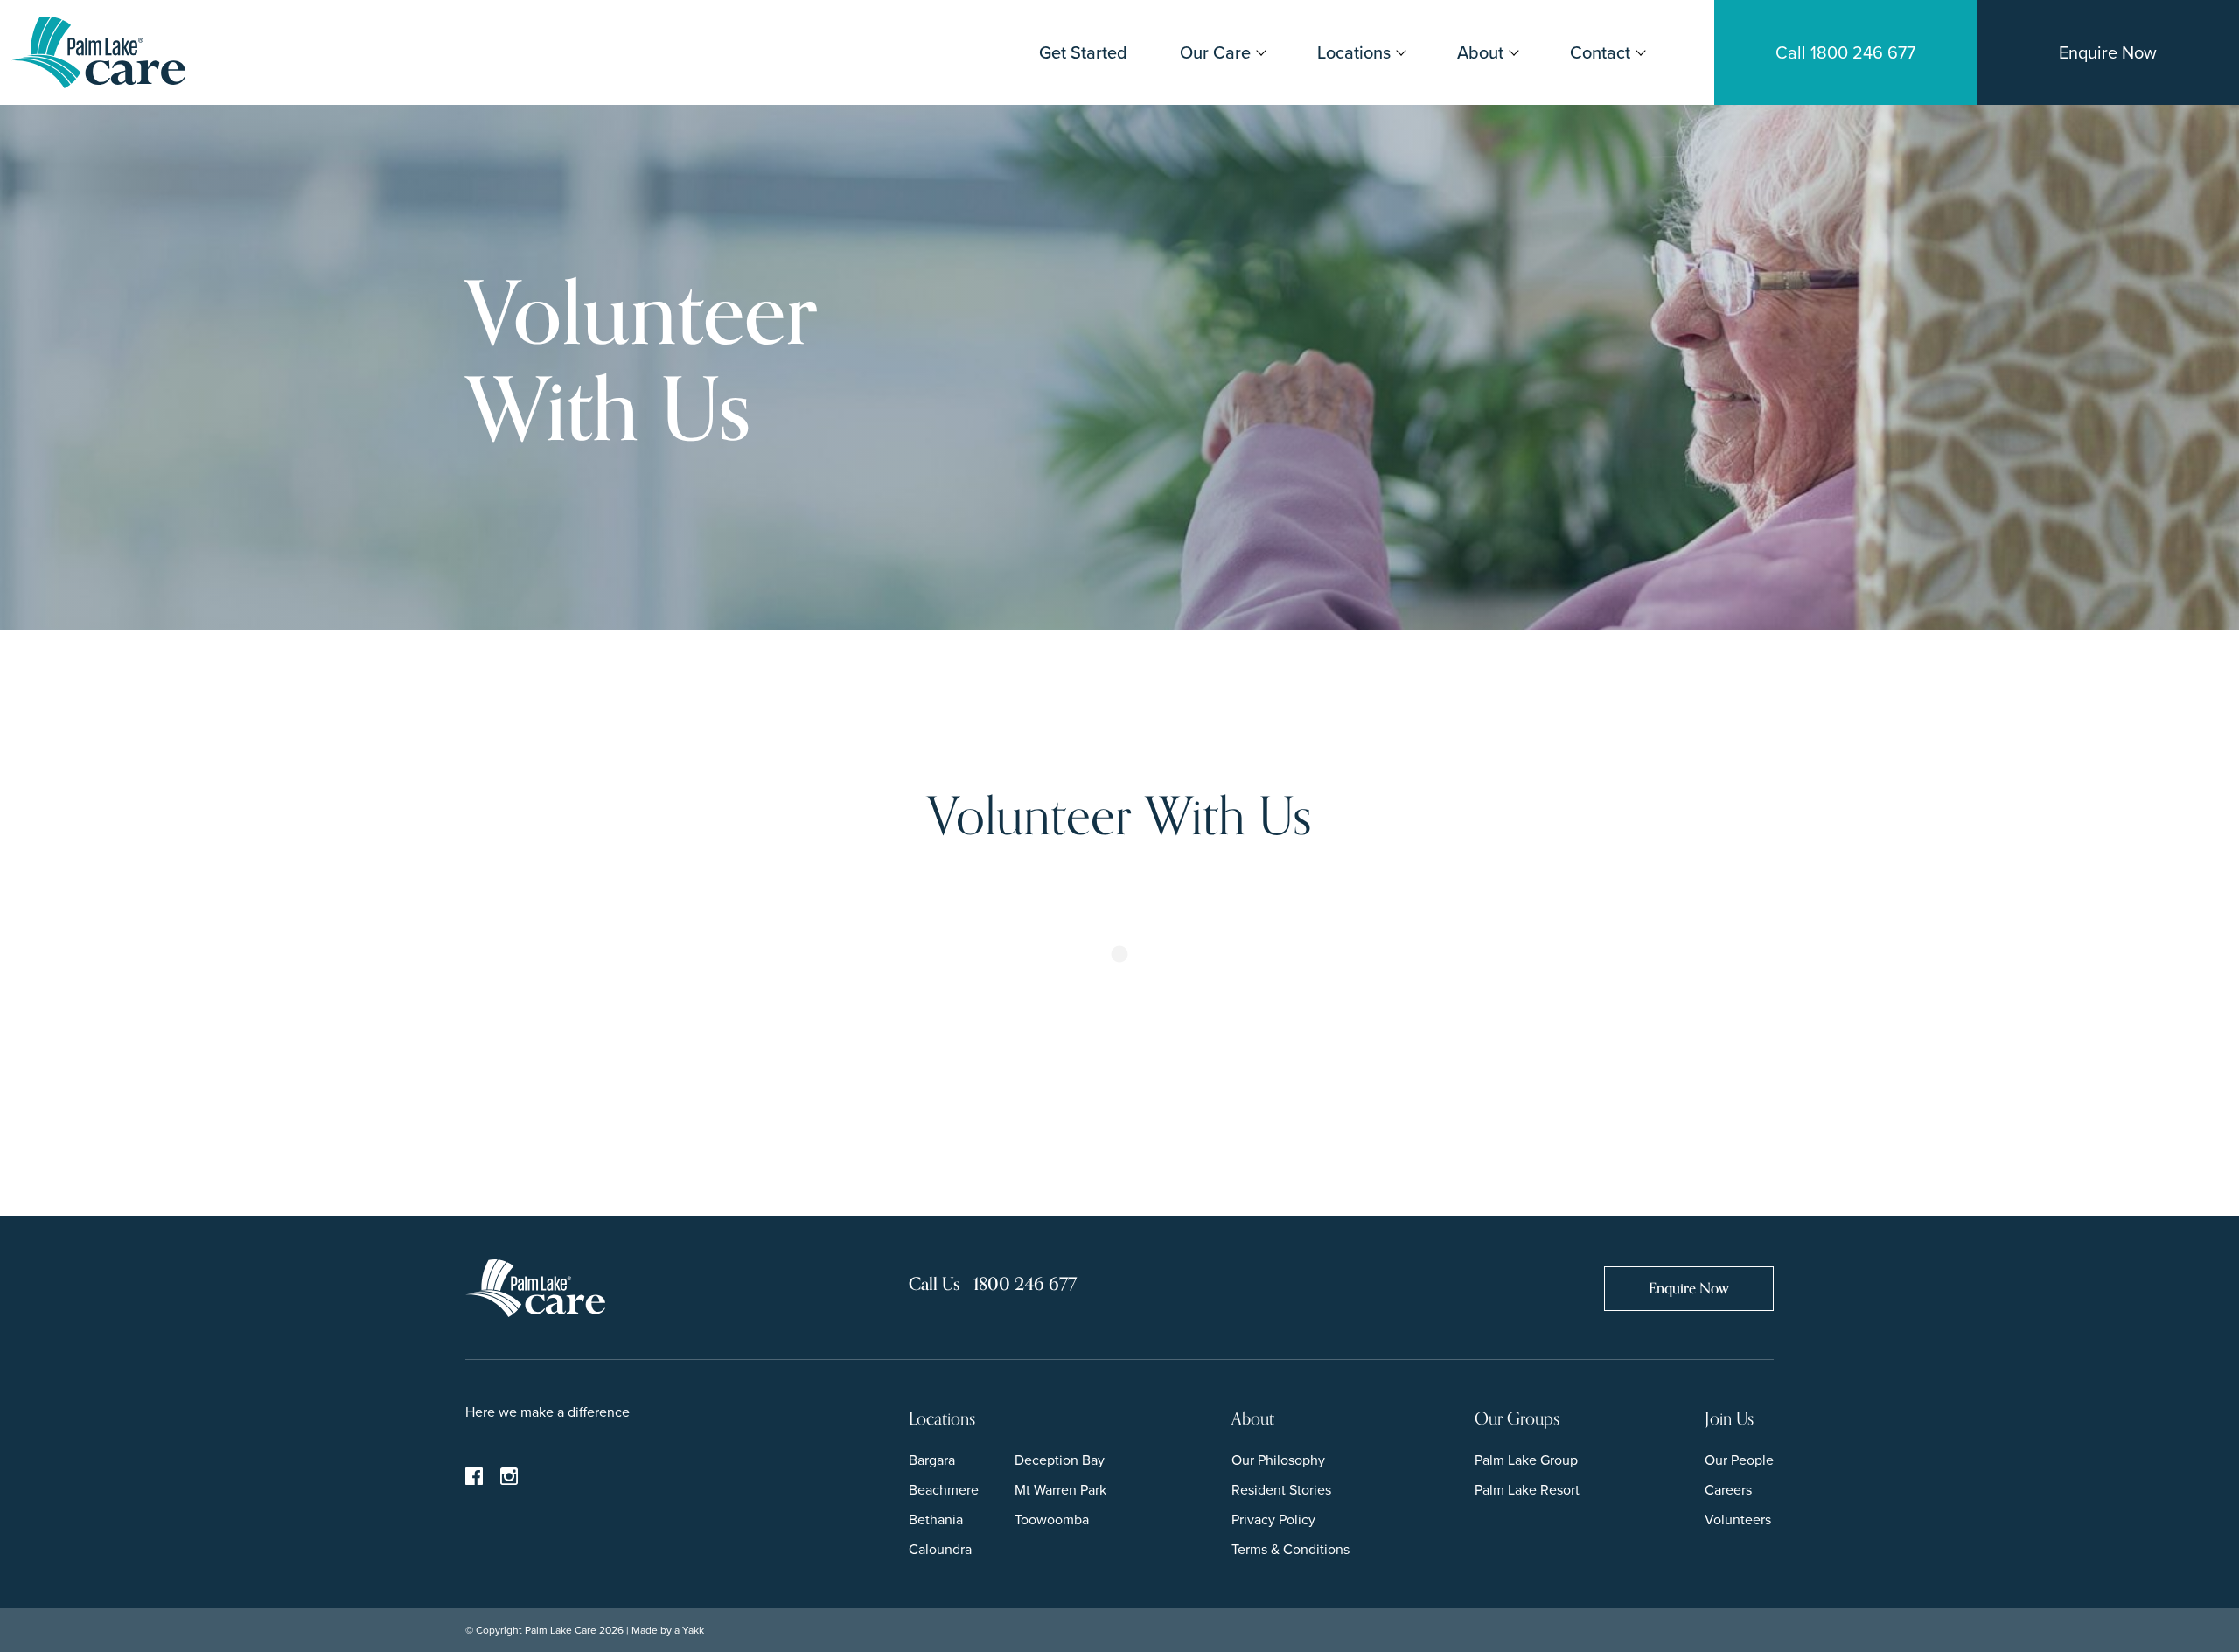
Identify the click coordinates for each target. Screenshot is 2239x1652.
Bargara (932, 1460)
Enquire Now (2108, 52)
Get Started (1083, 52)
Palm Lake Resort (1527, 1490)
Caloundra (940, 1549)
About (1480, 52)
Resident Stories (1281, 1490)
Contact (1600, 52)
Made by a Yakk (668, 1630)
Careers (1728, 1490)
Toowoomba (1052, 1520)
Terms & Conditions (1290, 1549)
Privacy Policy (1273, 1520)
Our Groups (1517, 1419)
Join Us (1729, 1419)
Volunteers (1738, 1520)
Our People (1739, 1460)
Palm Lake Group (1526, 1460)
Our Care (1215, 52)
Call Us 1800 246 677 (993, 1284)
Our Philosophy (1278, 1460)
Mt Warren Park (1060, 1490)
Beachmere (944, 1490)
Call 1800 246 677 (1845, 52)
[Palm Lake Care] (98, 51)
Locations (1354, 52)
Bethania (936, 1520)
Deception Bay (1060, 1460)
